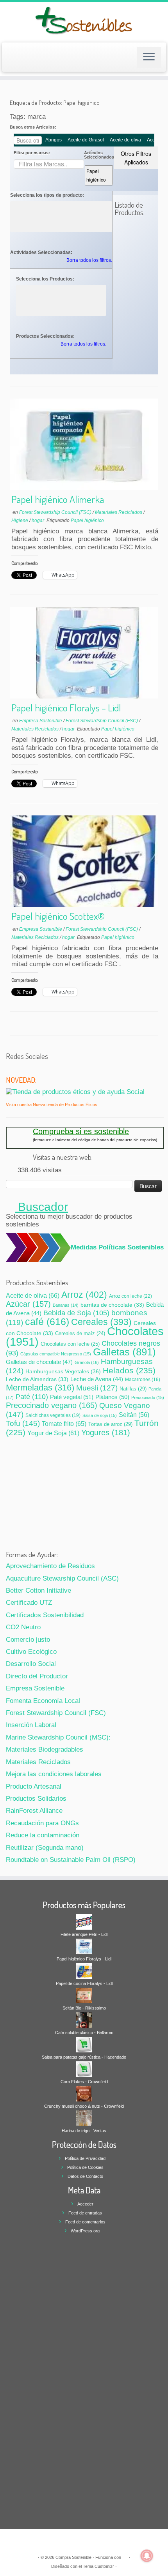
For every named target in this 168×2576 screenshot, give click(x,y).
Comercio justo (28, 1640)
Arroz (84, 1295)
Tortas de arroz (110, 1424)
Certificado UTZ (29, 1603)
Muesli (97, 1388)
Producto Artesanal (34, 1786)
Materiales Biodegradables (45, 1749)
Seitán (134, 1415)
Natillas (133, 1389)
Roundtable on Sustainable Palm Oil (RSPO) (71, 1860)
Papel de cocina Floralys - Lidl (84, 1983)
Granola (87, 1362)
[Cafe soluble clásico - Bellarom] (84, 2020)
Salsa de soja (100, 1415)
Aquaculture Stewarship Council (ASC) (62, 1578)
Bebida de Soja (76, 1313)
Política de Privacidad (85, 2158)
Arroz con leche (130, 1296)
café (47, 1322)
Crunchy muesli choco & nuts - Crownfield (84, 2106)
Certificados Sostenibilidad (45, 1615)
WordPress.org (85, 2231)
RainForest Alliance (34, 1811)
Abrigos (54, 140)
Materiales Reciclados (119, 512)
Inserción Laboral (31, 1725)
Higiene (20, 520)
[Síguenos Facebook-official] (19, 1069)
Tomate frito (64, 1424)
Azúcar (28, 1304)
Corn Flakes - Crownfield (84, 2082)
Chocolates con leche (70, 1344)
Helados (129, 1370)
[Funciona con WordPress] (125, 2556)
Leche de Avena (97, 1379)
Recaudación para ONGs (42, 1823)
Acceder (85, 2204)
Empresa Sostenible (41, 721)
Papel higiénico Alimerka (58, 499)
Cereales (101, 1322)
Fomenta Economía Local (43, 1701)
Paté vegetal (72, 1397)
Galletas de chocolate (39, 1362)
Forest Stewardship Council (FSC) (56, 512)
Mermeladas (40, 1388)
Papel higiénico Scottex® (58, 916)
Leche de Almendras (37, 1379)
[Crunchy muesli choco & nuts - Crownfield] (84, 2093)
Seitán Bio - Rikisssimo (84, 2008)
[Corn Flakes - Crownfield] (84, 2069)
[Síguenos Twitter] (10, 1069)
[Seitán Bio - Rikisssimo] (84, 1995)
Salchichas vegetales (53, 1415)
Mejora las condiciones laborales (54, 1774)
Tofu (23, 1423)
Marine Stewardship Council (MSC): (58, 1737)
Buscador (41, 1207)
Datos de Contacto (85, 2176)
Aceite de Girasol (86, 140)
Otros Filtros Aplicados (136, 158)
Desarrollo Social (31, 1664)
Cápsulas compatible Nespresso (56, 1354)
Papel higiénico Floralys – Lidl (66, 708)
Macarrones (143, 1379)
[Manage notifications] (147, 2556)
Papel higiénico (96, 175)
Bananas (66, 1305)
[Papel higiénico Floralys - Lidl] (84, 1946)
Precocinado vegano (52, 1405)
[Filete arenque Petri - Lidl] (84, 1921)
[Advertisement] (85, 1492)
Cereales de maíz (80, 1334)
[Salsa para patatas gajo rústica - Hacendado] (84, 2044)
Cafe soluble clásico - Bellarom (84, 2033)
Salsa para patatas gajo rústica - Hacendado (84, 2057)
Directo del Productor (37, 1676)
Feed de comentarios (85, 2222)
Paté (32, 1397)
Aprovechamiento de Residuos (50, 1566)
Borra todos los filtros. (89, 260)
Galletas (124, 1352)
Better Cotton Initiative (38, 1591)
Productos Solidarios (36, 1799)
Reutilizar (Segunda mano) (45, 1848)
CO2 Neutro (23, 1627)
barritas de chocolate (112, 1305)
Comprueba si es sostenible (81, 1131)
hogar (38, 520)
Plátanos (112, 1397)
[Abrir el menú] (149, 57)
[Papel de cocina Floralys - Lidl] (84, 1971)
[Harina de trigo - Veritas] (84, 2118)
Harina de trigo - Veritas (84, 2131)
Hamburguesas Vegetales (63, 1371)
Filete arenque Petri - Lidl (84, 1934)
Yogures (106, 1433)
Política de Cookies (85, 2167)
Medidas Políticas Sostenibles (117, 1247)
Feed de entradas (85, 2213)
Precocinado (148, 1397)
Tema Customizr (98, 2566)
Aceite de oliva (125, 140)
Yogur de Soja (53, 1433)
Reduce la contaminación (43, 1835)
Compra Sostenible (73, 2557)
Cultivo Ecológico (31, 1652)
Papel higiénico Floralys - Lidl (84, 1959)
